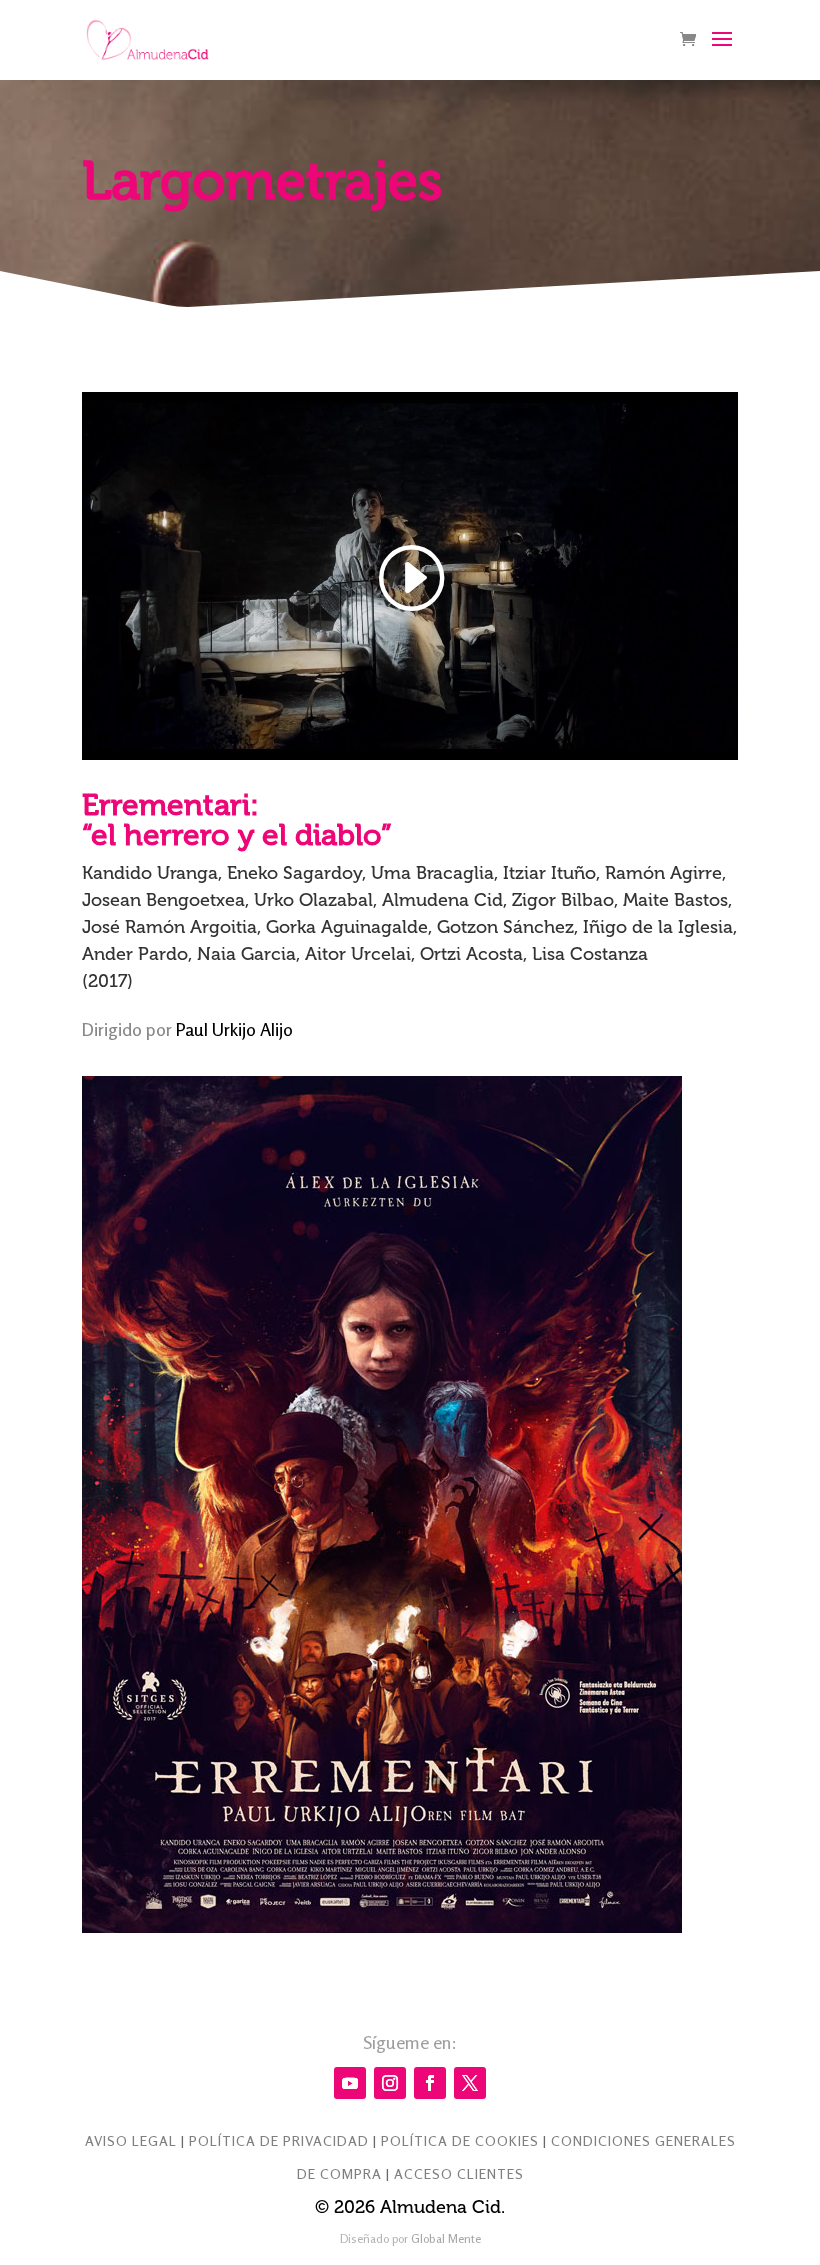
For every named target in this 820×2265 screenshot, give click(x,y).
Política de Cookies (460, 2140)
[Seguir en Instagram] (390, 2083)
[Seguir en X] (470, 2083)
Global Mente (446, 2238)
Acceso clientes (459, 2173)
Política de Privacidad (279, 2140)
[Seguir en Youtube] (350, 2083)
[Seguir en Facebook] (430, 2083)
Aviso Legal (131, 2140)
